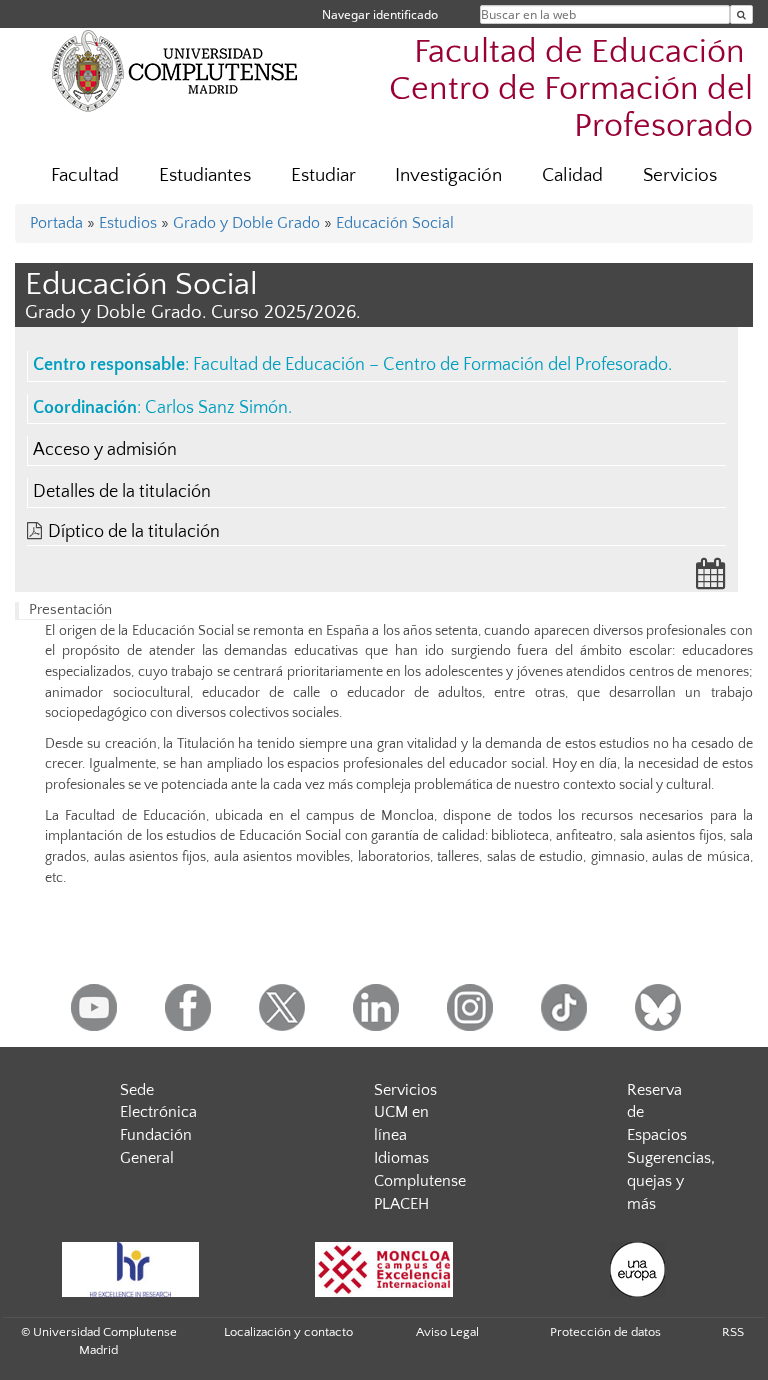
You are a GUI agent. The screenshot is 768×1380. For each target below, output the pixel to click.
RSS (733, 1332)
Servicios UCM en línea (405, 1113)
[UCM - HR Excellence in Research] (130, 1269)
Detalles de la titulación (122, 492)
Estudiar (323, 175)
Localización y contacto (288, 1332)
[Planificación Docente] (711, 580)
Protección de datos (605, 1332)
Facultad (85, 175)
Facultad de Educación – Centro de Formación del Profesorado (430, 365)
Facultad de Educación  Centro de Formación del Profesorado (571, 89)
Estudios (128, 223)
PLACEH (401, 1204)
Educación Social (395, 223)
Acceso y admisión (105, 450)
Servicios (680, 175)
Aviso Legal (447, 1332)
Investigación (448, 175)
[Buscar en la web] (741, 14)
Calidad (572, 175)
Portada (56, 223)
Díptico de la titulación (134, 532)
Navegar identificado (380, 14)
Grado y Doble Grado (246, 223)
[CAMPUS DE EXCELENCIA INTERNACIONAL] (384, 1269)
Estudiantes (205, 175)
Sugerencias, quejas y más (671, 1181)
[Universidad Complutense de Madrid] (175, 70)
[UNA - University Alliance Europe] (638, 1269)
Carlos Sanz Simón (216, 408)
